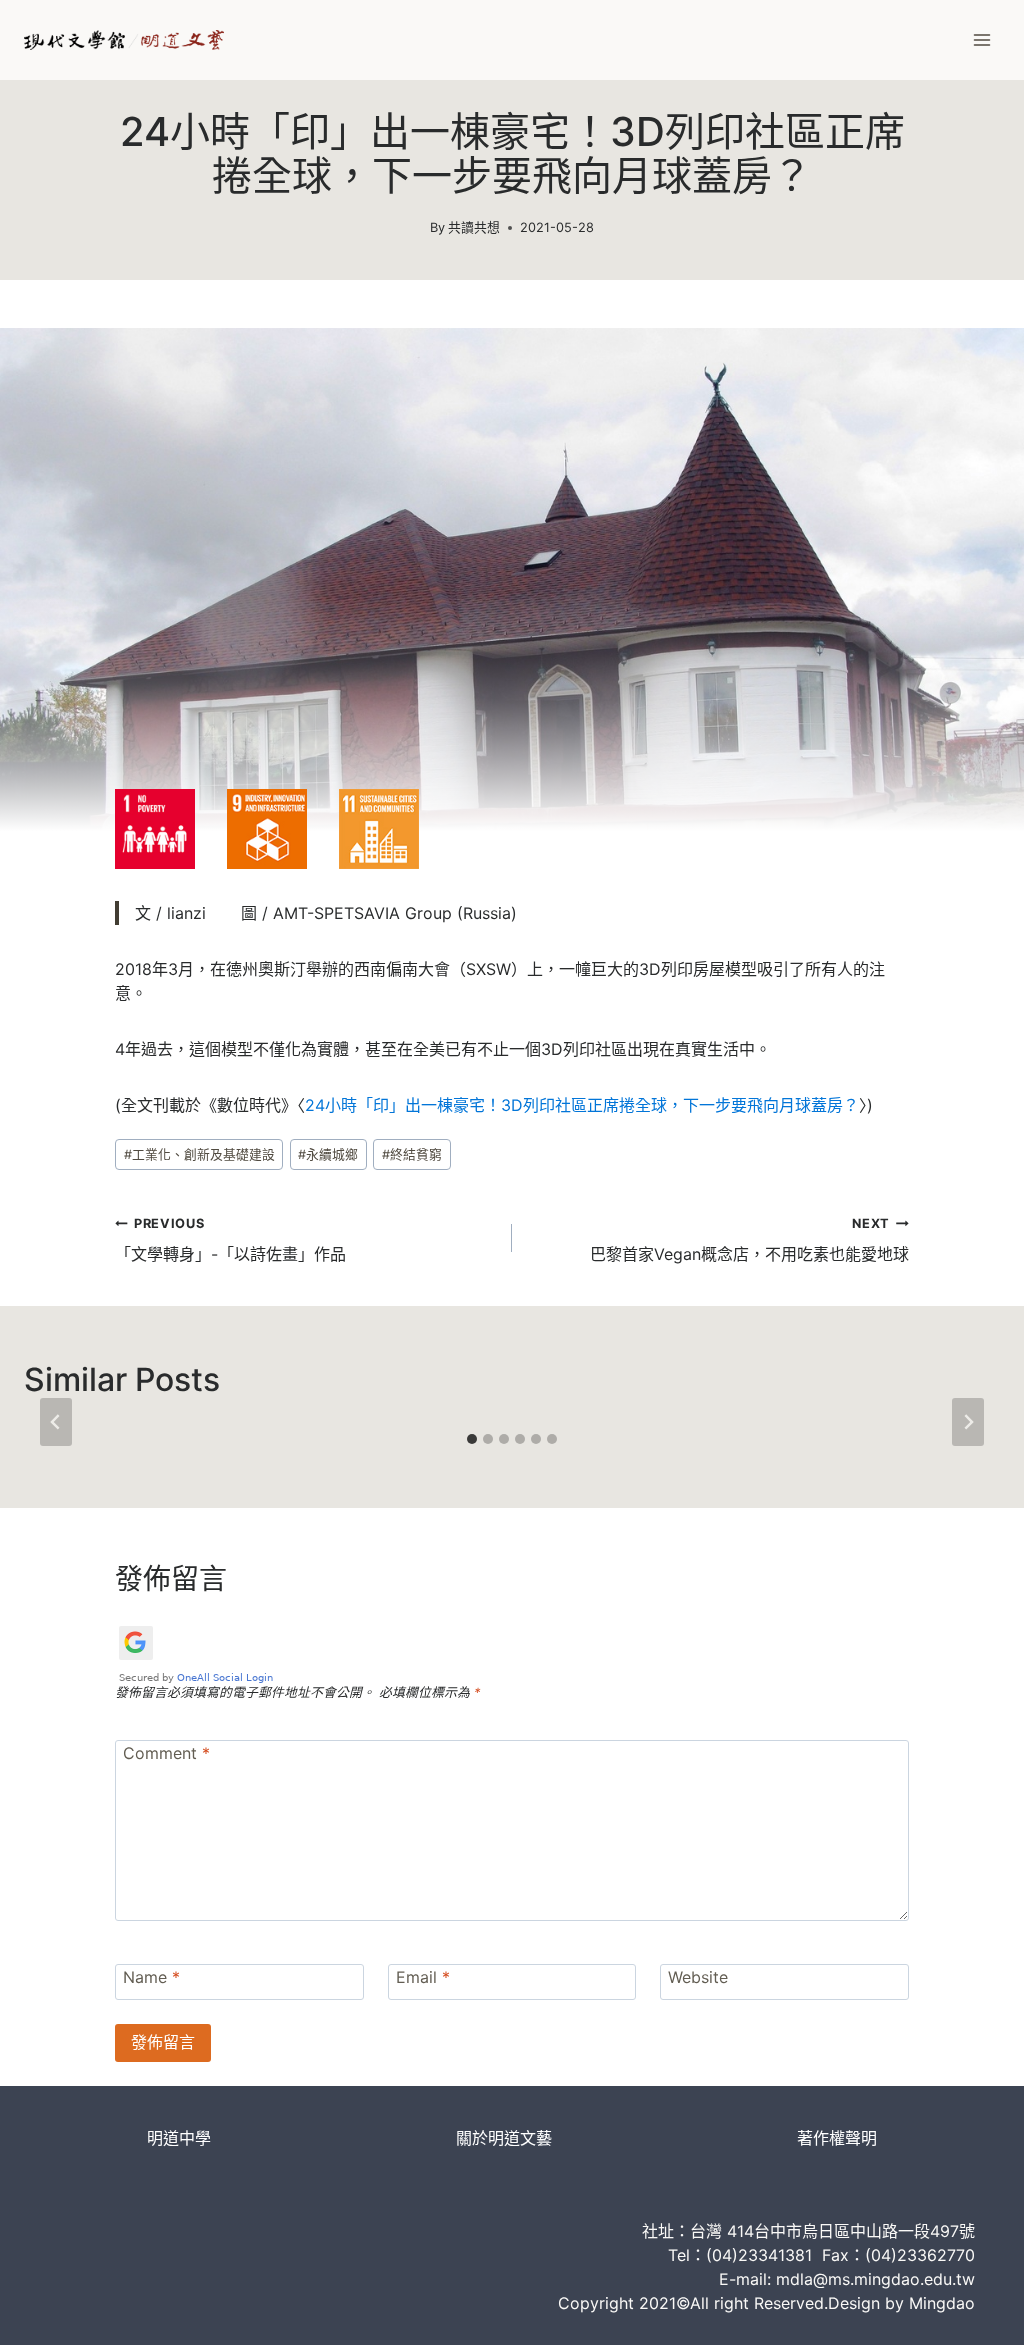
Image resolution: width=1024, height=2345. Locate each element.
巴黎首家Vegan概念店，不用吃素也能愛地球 (749, 1240)
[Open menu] (981, 39)
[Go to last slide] (56, 1422)
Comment (166, 1752)
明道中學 (179, 2138)
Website (698, 1977)
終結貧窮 (412, 1154)
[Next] (968, 1422)
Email (423, 1977)
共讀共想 (474, 227)
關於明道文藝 (504, 2138)
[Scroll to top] (974, 2310)
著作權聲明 (837, 2138)
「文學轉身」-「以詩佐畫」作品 (230, 1240)
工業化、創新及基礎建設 (199, 1154)
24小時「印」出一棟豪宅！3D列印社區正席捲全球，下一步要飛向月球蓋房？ (582, 1105)
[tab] (472, 1439)
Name (151, 1977)
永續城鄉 (328, 1154)
